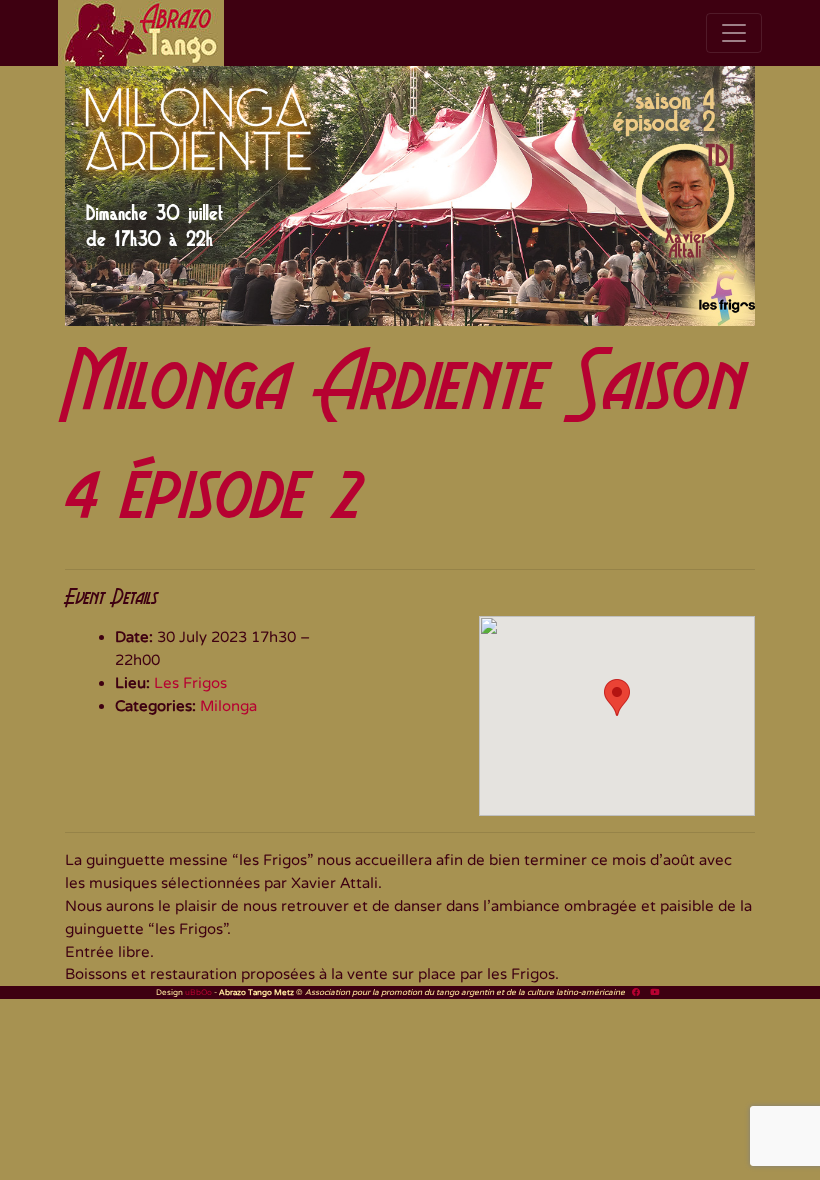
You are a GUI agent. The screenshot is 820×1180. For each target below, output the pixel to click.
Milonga (228, 706)
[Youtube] (654, 992)
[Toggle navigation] (734, 33)
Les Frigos (190, 683)
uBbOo (198, 992)
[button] (617, 697)
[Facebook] (636, 992)
